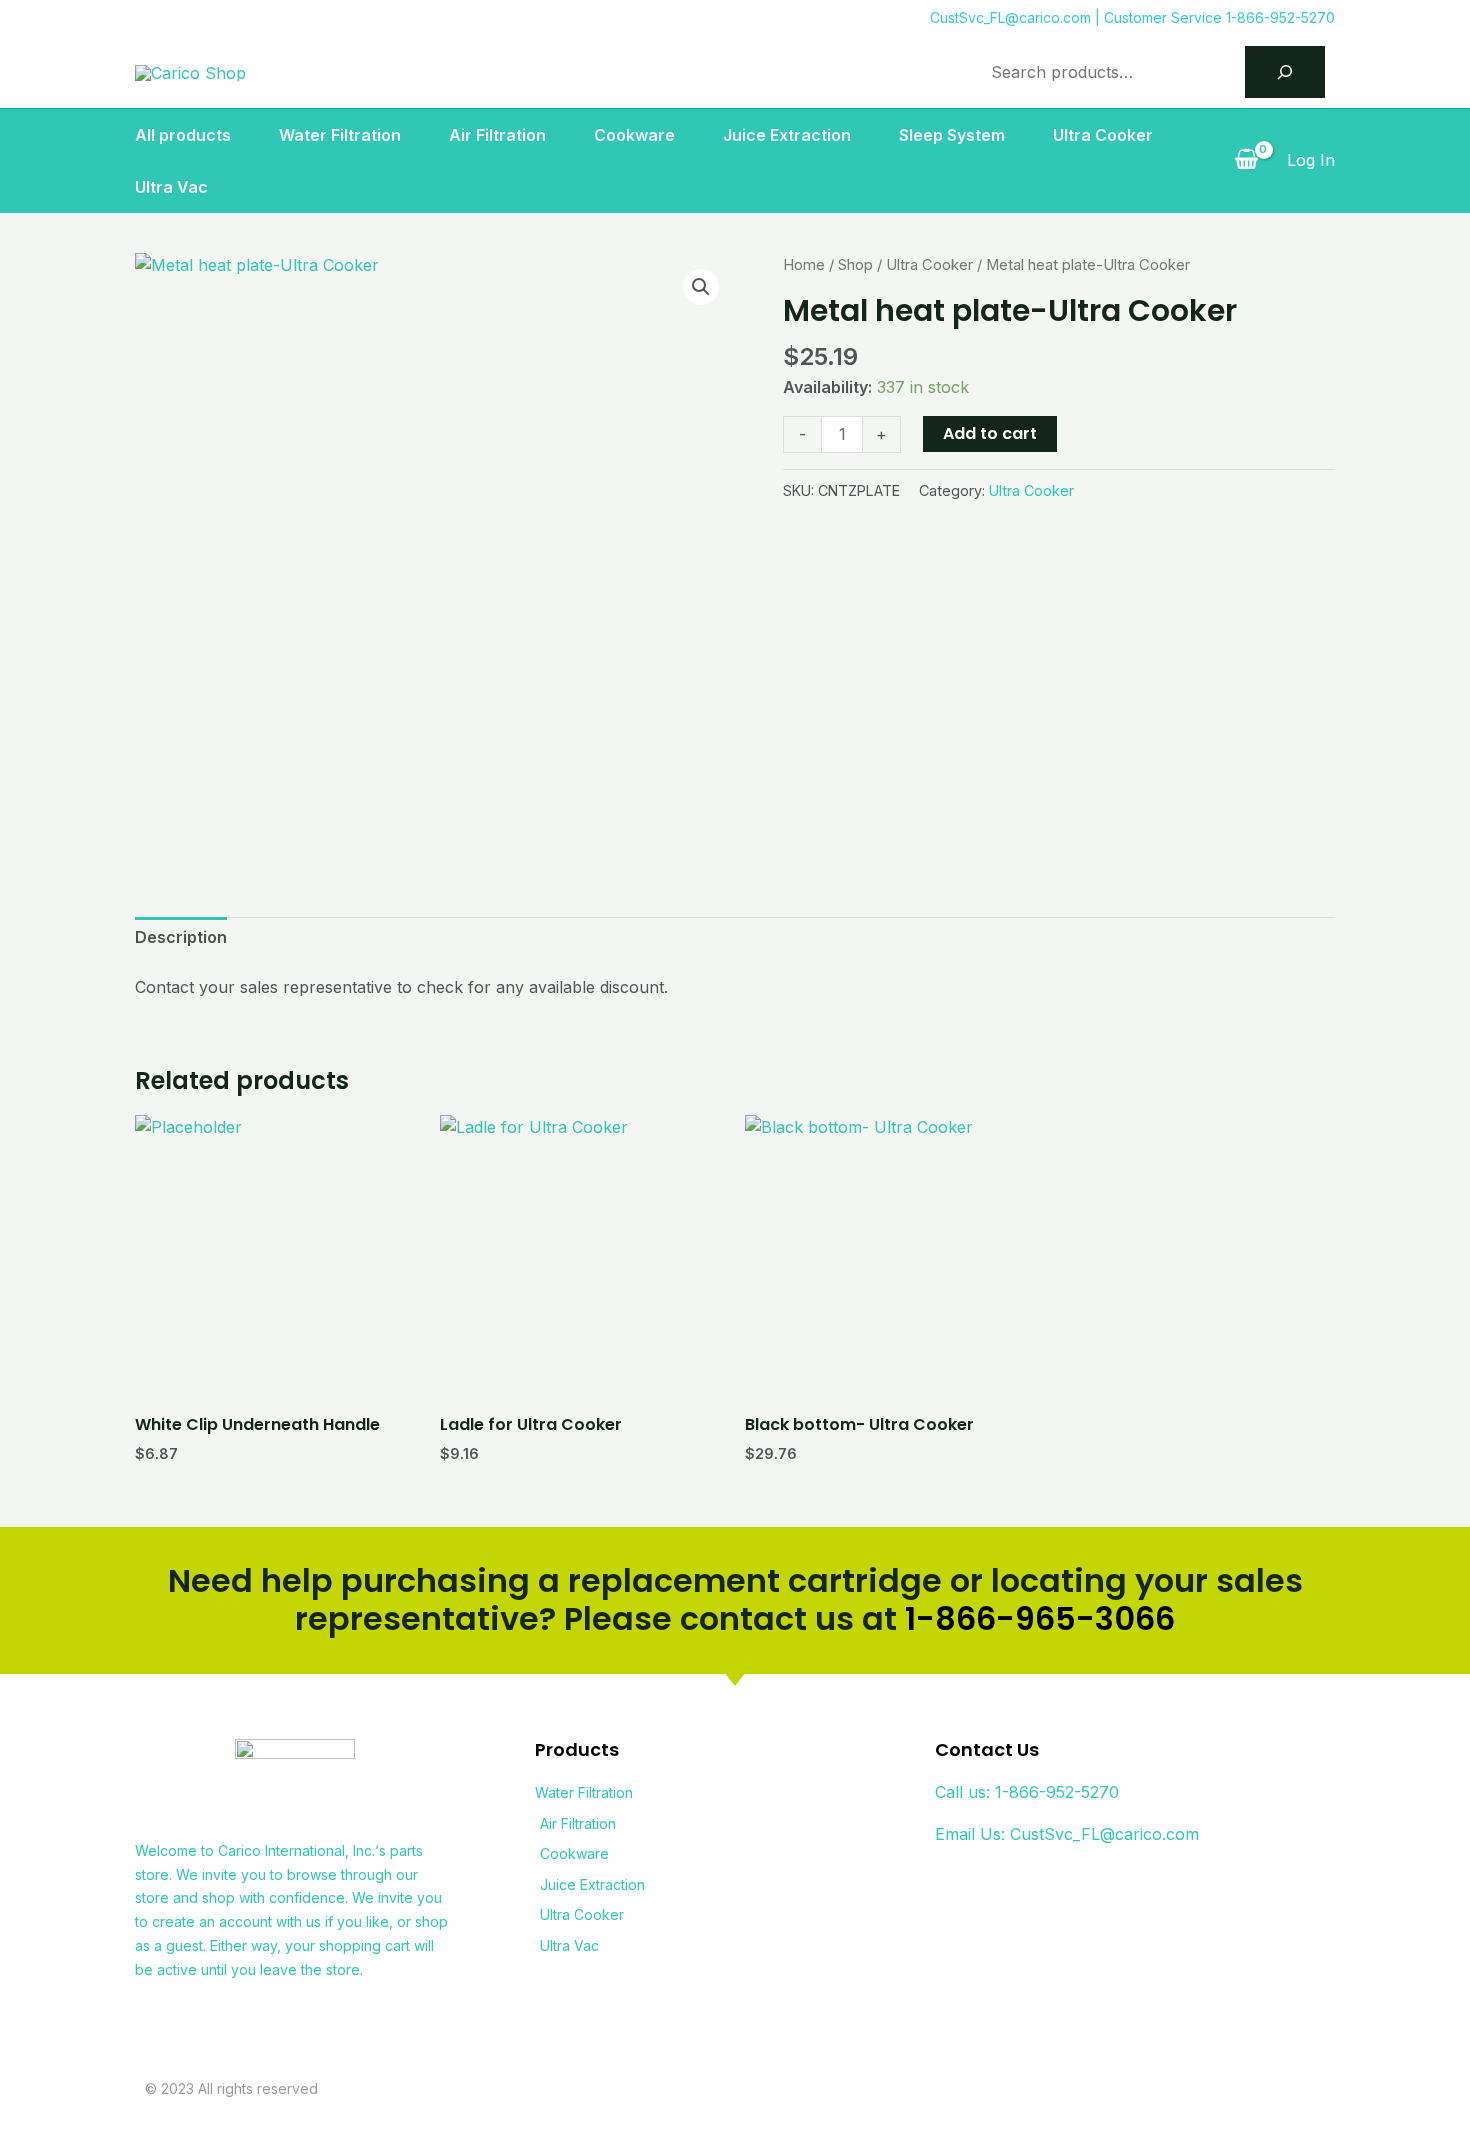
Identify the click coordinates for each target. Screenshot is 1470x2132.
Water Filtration (340, 135)
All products (183, 135)
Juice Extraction (787, 135)
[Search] (1285, 72)
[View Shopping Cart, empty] (1246, 161)
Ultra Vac (171, 187)
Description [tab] (181, 937)
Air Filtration (497, 135)
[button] (701, 287)
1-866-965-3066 (1040, 1618)
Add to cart (990, 433)
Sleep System (952, 135)
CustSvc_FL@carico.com (1010, 17)
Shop (855, 265)
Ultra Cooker (1103, 135)
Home (804, 265)
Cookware (634, 135)
